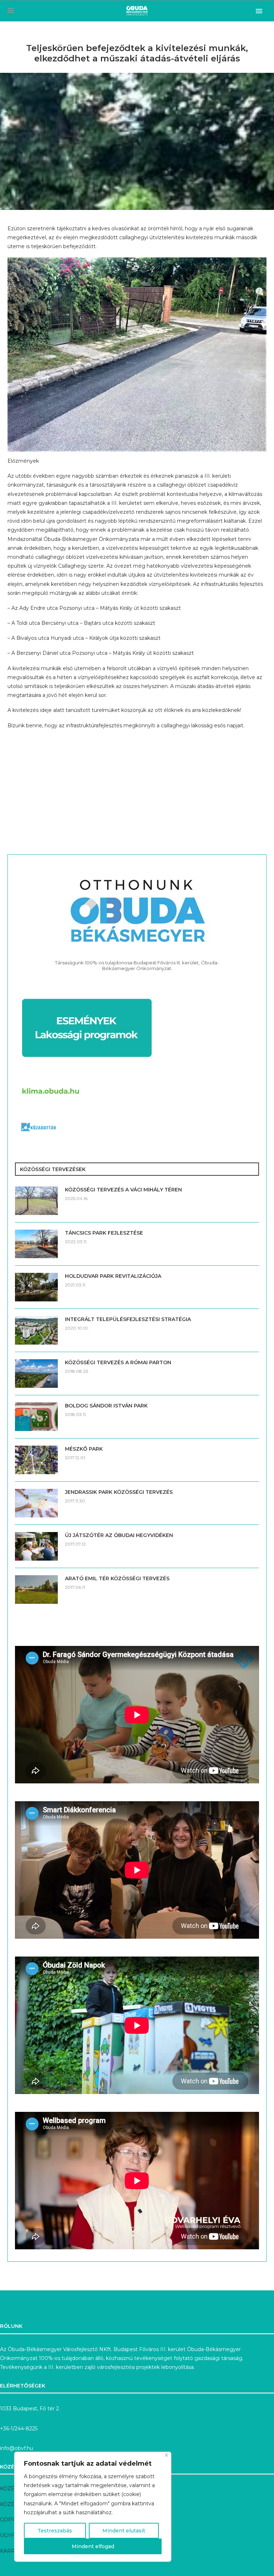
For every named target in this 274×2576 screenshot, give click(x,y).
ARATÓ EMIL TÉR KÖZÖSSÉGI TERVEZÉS (117, 1578)
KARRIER (12, 2551)
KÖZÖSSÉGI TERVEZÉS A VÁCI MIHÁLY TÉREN (123, 1190)
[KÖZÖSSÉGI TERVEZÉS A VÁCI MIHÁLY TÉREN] (36, 1201)
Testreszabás (55, 2531)
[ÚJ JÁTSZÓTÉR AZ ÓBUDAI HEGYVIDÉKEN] (36, 1546)
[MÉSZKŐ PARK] (36, 1460)
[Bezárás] (166, 2455)
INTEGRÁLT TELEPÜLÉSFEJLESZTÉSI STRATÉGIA (128, 1319)
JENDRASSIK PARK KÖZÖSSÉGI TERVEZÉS (119, 1492)
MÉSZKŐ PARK (84, 1449)
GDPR (8, 2520)
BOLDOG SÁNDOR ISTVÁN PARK (106, 1406)
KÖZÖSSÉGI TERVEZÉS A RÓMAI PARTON (118, 1362)
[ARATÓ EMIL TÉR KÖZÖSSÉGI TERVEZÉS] (36, 1590)
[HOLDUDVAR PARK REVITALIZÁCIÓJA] (36, 1287)
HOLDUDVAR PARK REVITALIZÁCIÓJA (113, 1276)
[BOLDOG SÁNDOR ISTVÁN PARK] (36, 1417)
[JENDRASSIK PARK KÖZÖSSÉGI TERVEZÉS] (36, 1503)
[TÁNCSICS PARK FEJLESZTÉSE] (36, 1244)
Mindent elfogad (93, 2546)
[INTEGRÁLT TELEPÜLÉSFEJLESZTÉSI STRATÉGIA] (36, 1330)
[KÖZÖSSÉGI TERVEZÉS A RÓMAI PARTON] (36, 1374)
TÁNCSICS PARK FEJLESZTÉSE (104, 1233)
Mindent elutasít (124, 2531)
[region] (93, 2507)
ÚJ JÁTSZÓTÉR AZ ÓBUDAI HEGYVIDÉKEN (119, 1535)
